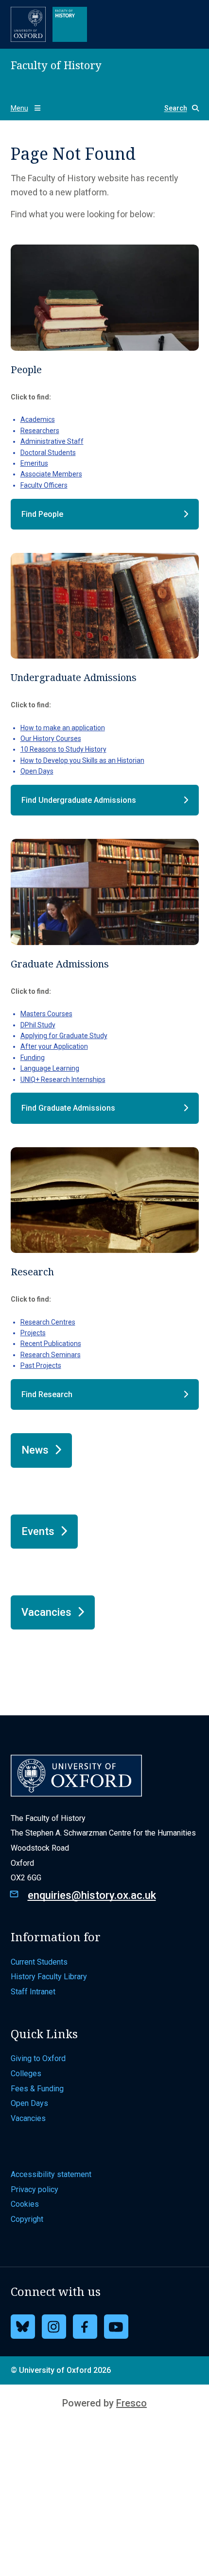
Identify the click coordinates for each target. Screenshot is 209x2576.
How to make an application (63, 728)
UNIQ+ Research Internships (63, 1080)
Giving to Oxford (38, 2058)
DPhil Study (38, 1025)
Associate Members (51, 474)
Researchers (40, 431)
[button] (178, 108)
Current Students (39, 1962)
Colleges (26, 2074)
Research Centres (48, 1322)
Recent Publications (51, 1344)
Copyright (27, 2219)
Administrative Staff (52, 441)
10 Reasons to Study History (63, 749)
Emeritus (34, 463)
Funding (33, 1058)
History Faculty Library (49, 1977)
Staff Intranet (33, 1992)
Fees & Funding (37, 2089)
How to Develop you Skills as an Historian (82, 760)
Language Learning (50, 1068)
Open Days (37, 771)
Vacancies (28, 2118)
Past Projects (41, 1365)
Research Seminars (51, 1355)
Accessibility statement (51, 2174)
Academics (38, 419)
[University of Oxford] (28, 24)
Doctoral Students (48, 453)
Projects (33, 1333)
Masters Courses (46, 1014)
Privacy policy (35, 2189)
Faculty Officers (44, 485)
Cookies (25, 2204)
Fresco (131, 2403)
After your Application (54, 1046)
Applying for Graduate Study (64, 1036)
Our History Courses (51, 739)
